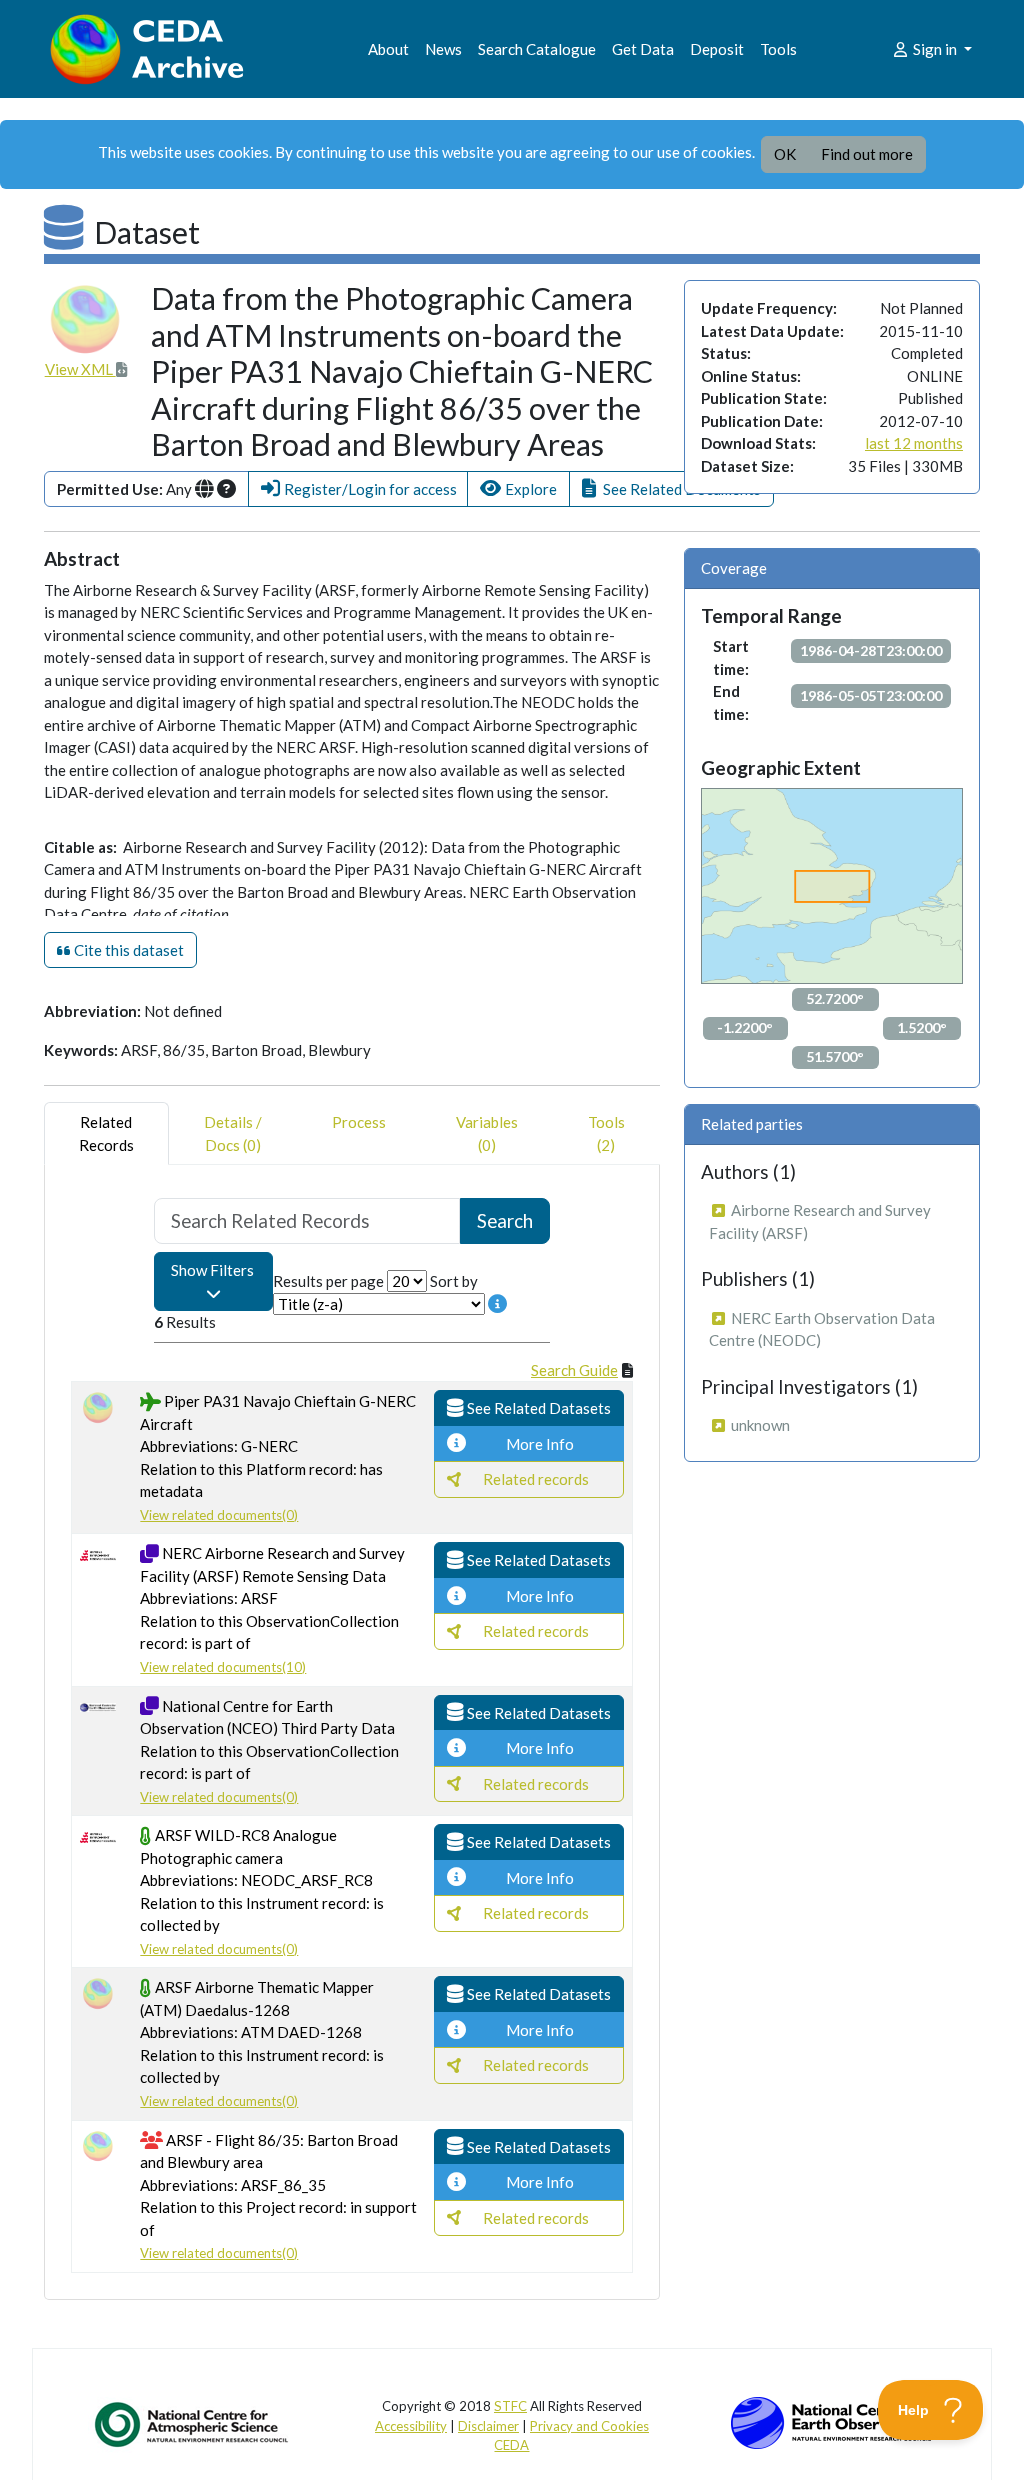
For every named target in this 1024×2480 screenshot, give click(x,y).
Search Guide (574, 1370)
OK (785, 154)
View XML (80, 369)
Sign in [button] (935, 49)
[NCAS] (193, 2424)
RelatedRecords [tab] (106, 1133)
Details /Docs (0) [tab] (233, 1133)
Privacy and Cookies (589, 2426)
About (388, 49)
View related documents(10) (223, 1667)
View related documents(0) (219, 1515)
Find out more (867, 154)
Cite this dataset (127, 950)
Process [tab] (359, 1122)
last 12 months (914, 443)
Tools (778, 49)
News (443, 49)
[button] (358, 489)
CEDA (511, 2445)
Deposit (717, 49)
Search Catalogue (537, 49)
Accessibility (411, 2426)
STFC (510, 2406)
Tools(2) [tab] (606, 1133)
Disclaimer (488, 2426)
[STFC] (831, 2421)
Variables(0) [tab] (487, 1133)
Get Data (643, 49)
